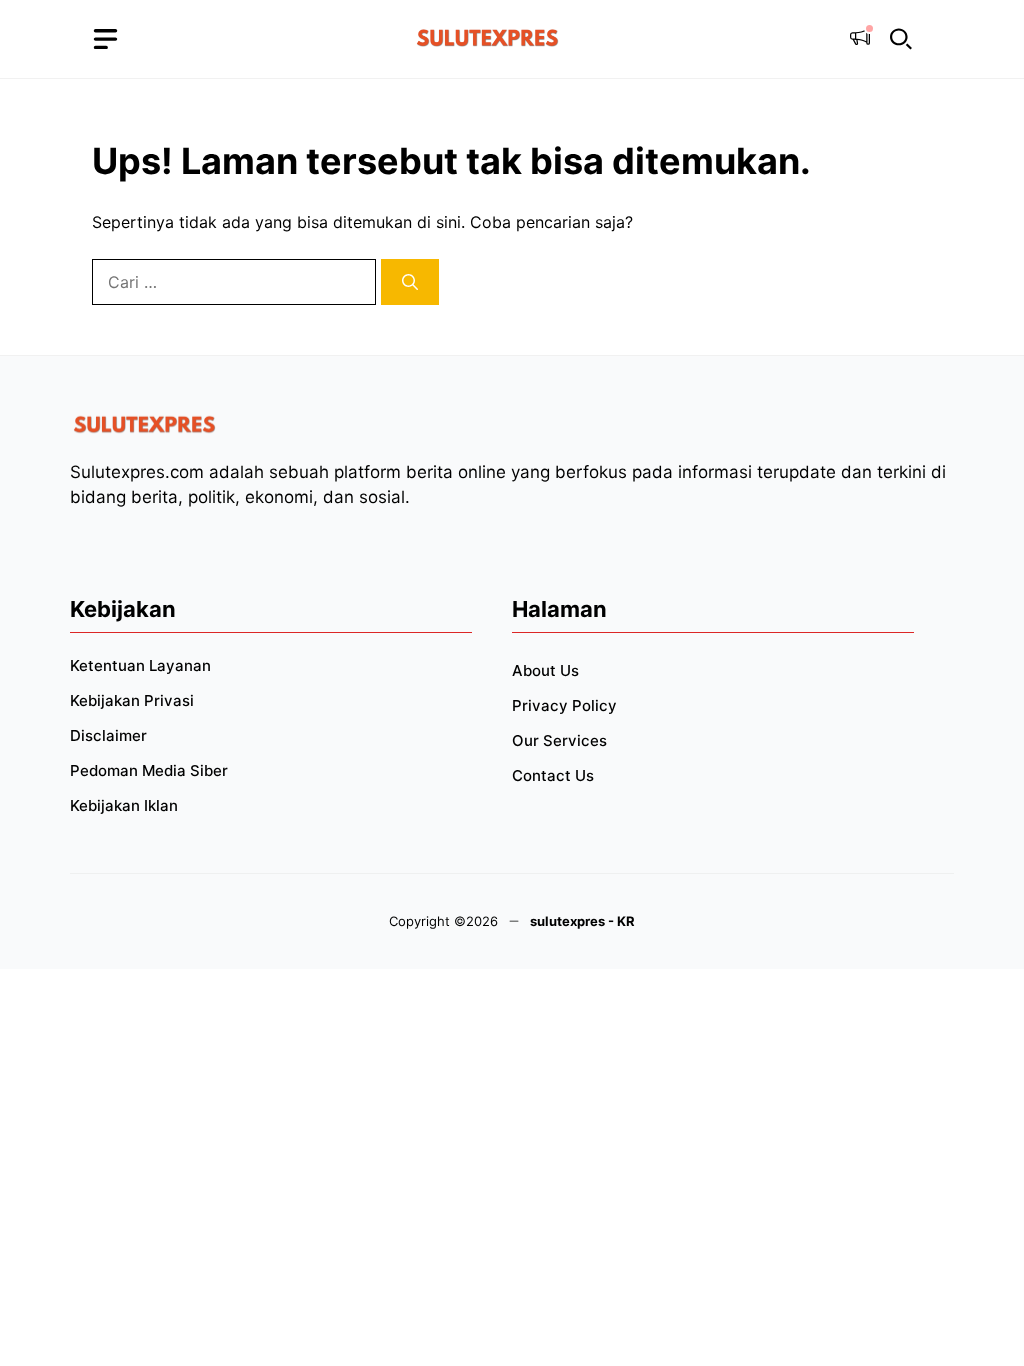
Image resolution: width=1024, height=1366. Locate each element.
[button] (901, 39)
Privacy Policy (564, 705)
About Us (545, 670)
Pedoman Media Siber (149, 770)
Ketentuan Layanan (140, 665)
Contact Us (553, 775)
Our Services (559, 740)
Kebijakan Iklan (124, 805)
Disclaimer (108, 735)
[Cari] (410, 282)
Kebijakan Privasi (132, 700)
